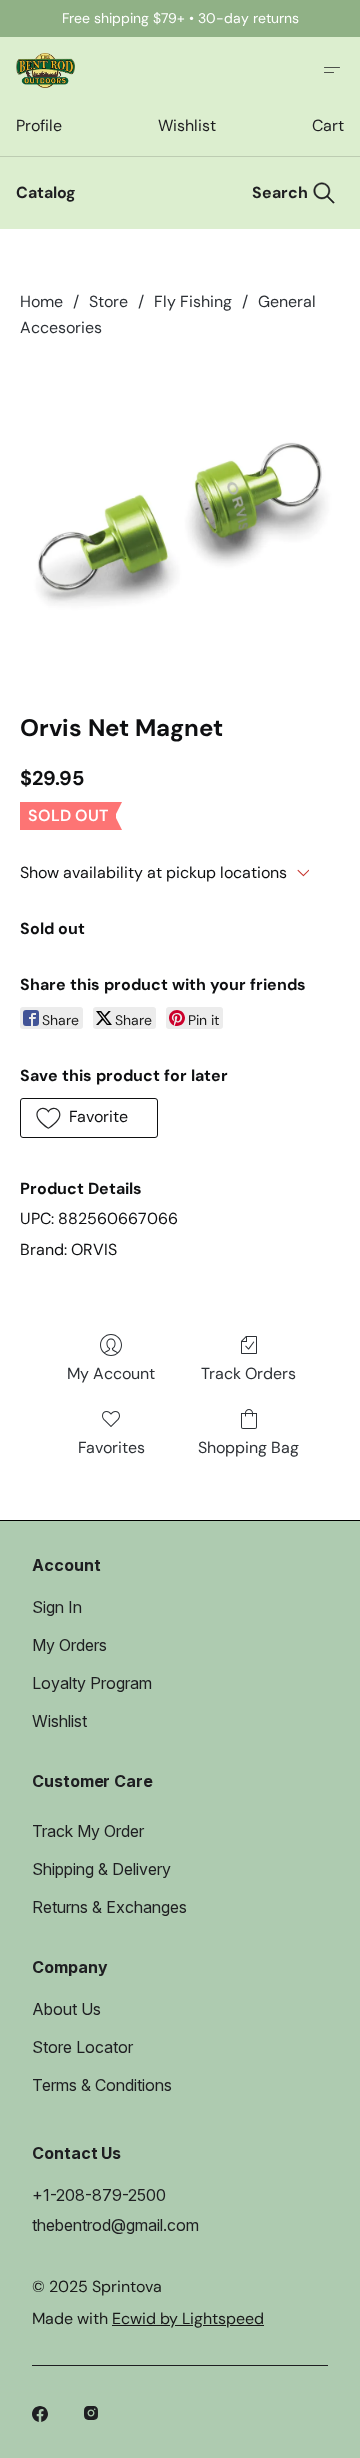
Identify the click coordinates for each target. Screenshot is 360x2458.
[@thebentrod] (94, 2416)
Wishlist (186, 125)
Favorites (111, 1447)
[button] (89, 1118)
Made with (148, 2318)
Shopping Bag (248, 1447)
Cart (328, 125)
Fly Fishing (193, 301)
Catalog (46, 192)
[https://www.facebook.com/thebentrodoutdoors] (42, 2416)
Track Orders (248, 1373)
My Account (111, 1373)
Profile (38, 125)
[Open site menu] (332, 70)
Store (108, 301)
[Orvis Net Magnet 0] (180, 522)
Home (41, 301)
